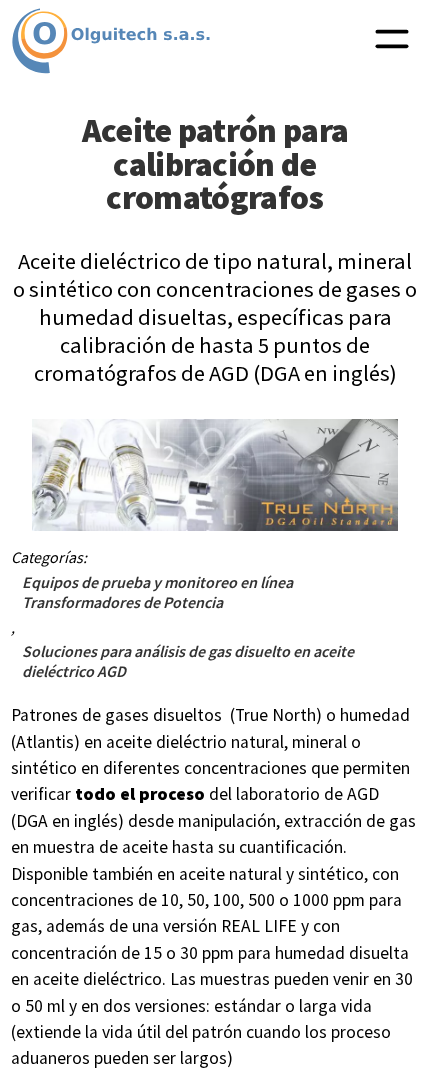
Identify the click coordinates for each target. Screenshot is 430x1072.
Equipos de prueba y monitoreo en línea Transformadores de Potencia (157, 592)
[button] (392, 41)
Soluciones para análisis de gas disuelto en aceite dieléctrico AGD (188, 661)
